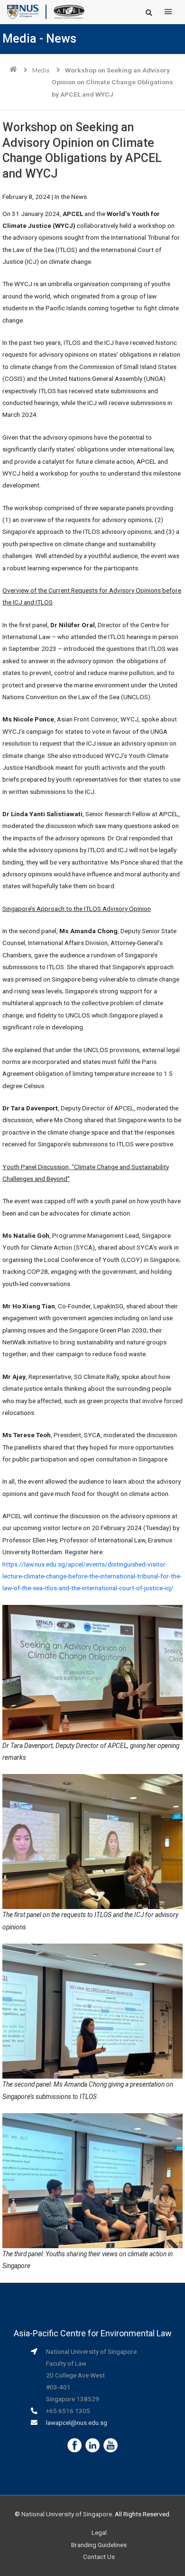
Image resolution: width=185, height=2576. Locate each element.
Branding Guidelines (99, 2545)
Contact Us (99, 2557)
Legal (99, 2532)
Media (41, 70)
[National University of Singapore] (23, 11)
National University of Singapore (67, 2514)
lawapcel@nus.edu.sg (77, 2423)
